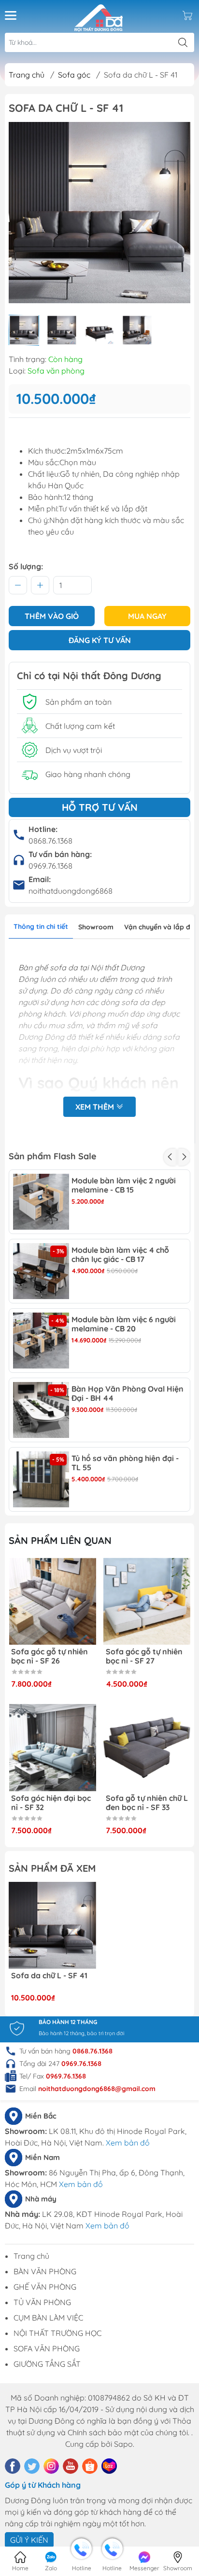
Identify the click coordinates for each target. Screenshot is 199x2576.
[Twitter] (32, 2466)
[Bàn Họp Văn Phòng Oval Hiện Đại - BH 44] (41, 1410)
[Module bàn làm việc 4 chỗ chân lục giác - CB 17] (41, 1271)
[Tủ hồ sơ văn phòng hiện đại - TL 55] (41, 1479)
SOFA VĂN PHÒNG (47, 2348)
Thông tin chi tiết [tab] (41, 926)
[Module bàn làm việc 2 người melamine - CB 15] (41, 1202)
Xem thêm (96, 1107)
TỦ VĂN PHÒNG (42, 2302)
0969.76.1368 (50, 866)
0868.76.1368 (50, 841)
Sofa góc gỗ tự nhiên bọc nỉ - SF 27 (144, 1656)
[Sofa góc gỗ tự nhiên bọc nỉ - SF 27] (147, 1602)
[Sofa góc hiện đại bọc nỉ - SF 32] (52, 1748)
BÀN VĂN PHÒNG (45, 2271)
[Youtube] (71, 2466)
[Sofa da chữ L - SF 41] (52, 1925)
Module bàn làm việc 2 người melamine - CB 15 (124, 1185)
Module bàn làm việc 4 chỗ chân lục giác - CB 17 (120, 1255)
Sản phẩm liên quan (60, 1540)
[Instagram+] (51, 2466)
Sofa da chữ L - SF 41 (49, 1976)
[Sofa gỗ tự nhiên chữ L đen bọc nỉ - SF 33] (147, 1748)
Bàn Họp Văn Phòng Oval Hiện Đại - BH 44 (128, 1394)
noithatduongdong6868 (71, 891)
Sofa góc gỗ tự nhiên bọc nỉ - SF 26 (50, 1656)
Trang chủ (27, 75)
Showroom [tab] (96, 927)
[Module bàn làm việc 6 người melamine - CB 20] (41, 1341)
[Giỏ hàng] (187, 15)
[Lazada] (109, 2466)
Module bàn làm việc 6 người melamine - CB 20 (124, 1324)
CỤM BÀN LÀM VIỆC (48, 2318)
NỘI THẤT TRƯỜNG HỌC (57, 2333)
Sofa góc (74, 75)
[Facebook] (13, 2466)
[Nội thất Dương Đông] (99, 15)
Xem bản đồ (128, 2143)
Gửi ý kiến (29, 2540)
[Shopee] (90, 2466)
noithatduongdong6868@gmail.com (97, 2089)
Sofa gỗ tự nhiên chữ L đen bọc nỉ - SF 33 (147, 1803)
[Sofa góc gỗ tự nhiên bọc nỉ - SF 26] (52, 1602)
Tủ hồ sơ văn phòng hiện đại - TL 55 (125, 1463)
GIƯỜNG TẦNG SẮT (47, 2364)
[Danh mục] (11, 15)
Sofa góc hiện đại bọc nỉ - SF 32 (51, 1803)
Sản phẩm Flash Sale (52, 1156)
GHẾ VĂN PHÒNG (45, 2287)
